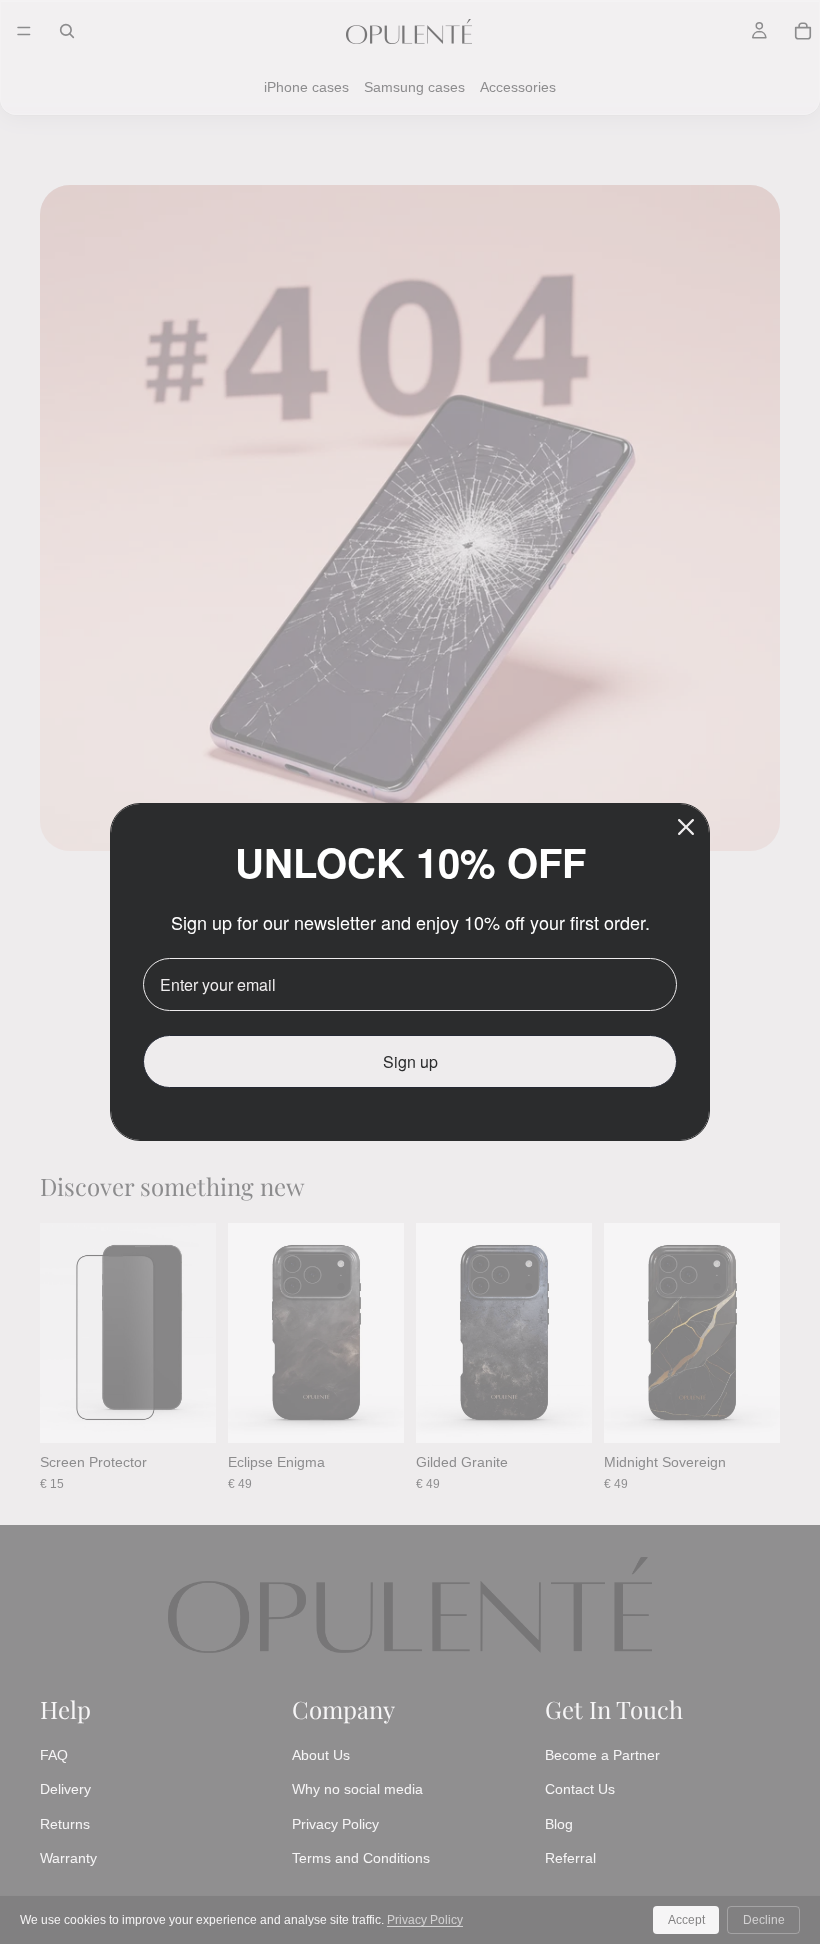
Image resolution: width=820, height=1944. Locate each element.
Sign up (410, 1061)
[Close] (686, 827)
